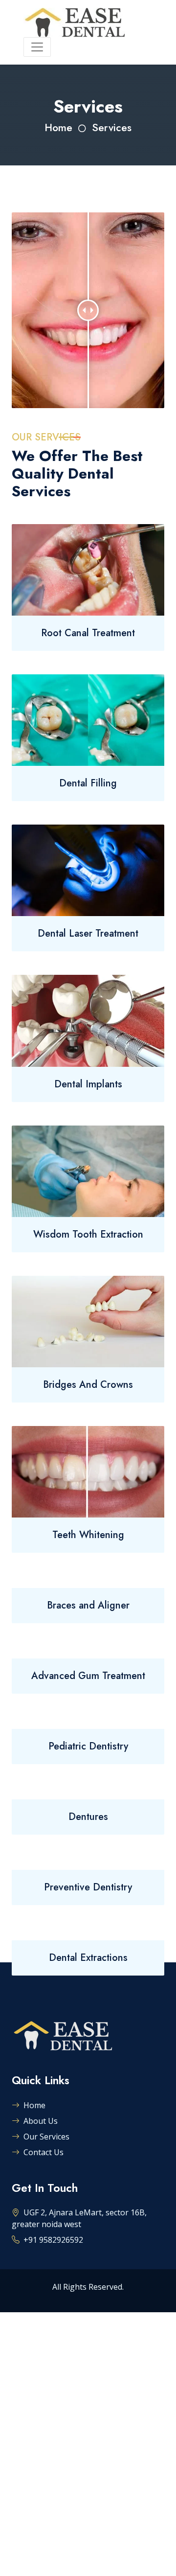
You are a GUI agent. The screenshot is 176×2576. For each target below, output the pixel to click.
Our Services (46, 2137)
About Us (41, 2121)
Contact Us (44, 2152)
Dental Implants (88, 1084)
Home (58, 127)
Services (112, 127)
